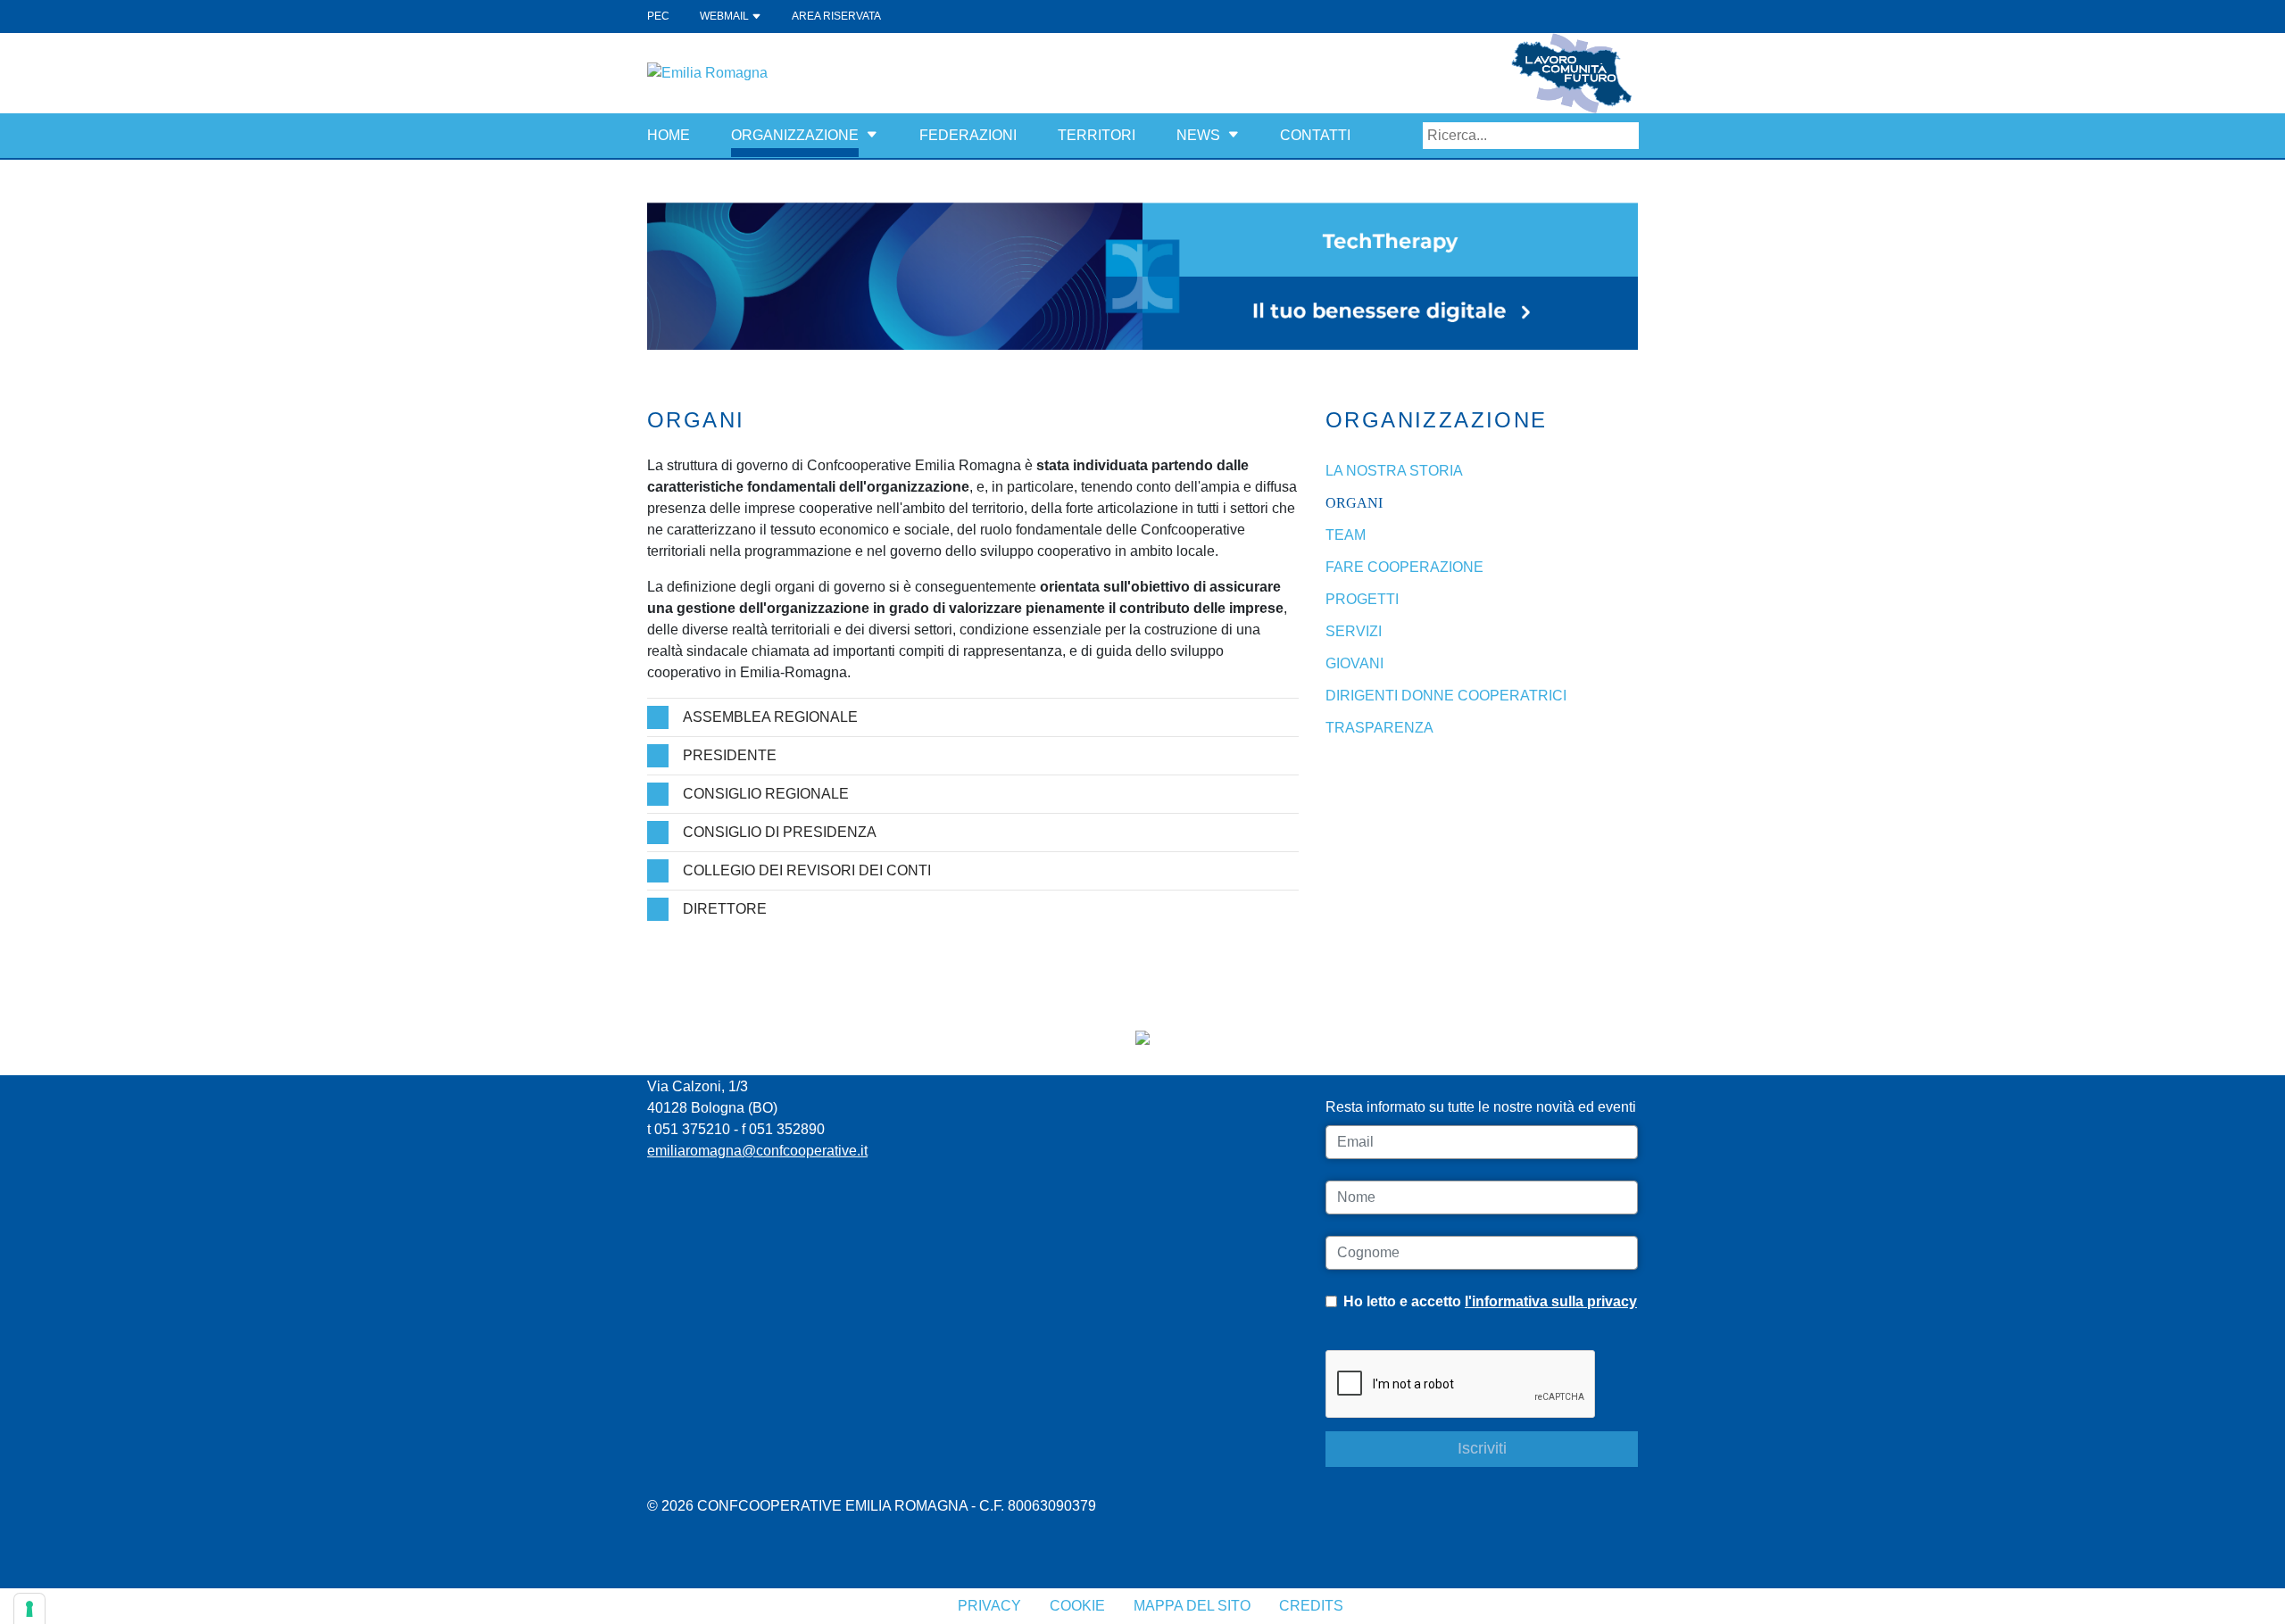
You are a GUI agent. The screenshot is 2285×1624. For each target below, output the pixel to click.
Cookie (1077, 1606)
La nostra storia (1394, 471)
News (1198, 135)
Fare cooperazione (1404, 567)
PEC (658, 16)
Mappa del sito (1192, 1606)
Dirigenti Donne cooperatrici (1446, 696)
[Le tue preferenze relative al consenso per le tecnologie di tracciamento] (29, 1609)
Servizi (1354, 631)
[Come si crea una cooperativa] (1142, 275)
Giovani (1354, 663)
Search (1625, 136)
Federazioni (968, 135)
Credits (1311, 1606)
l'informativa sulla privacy (1551, 1301)
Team (1346, 535)
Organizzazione (795, 135)
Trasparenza (1379, 728)
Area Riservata (836, 16)
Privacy (989, 1606)
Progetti (1362, 599)
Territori (1097, 135)
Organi (1354, 503)
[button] (872, 135)
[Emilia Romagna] (707, 72)
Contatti (1315, 135)
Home (669, 135)
